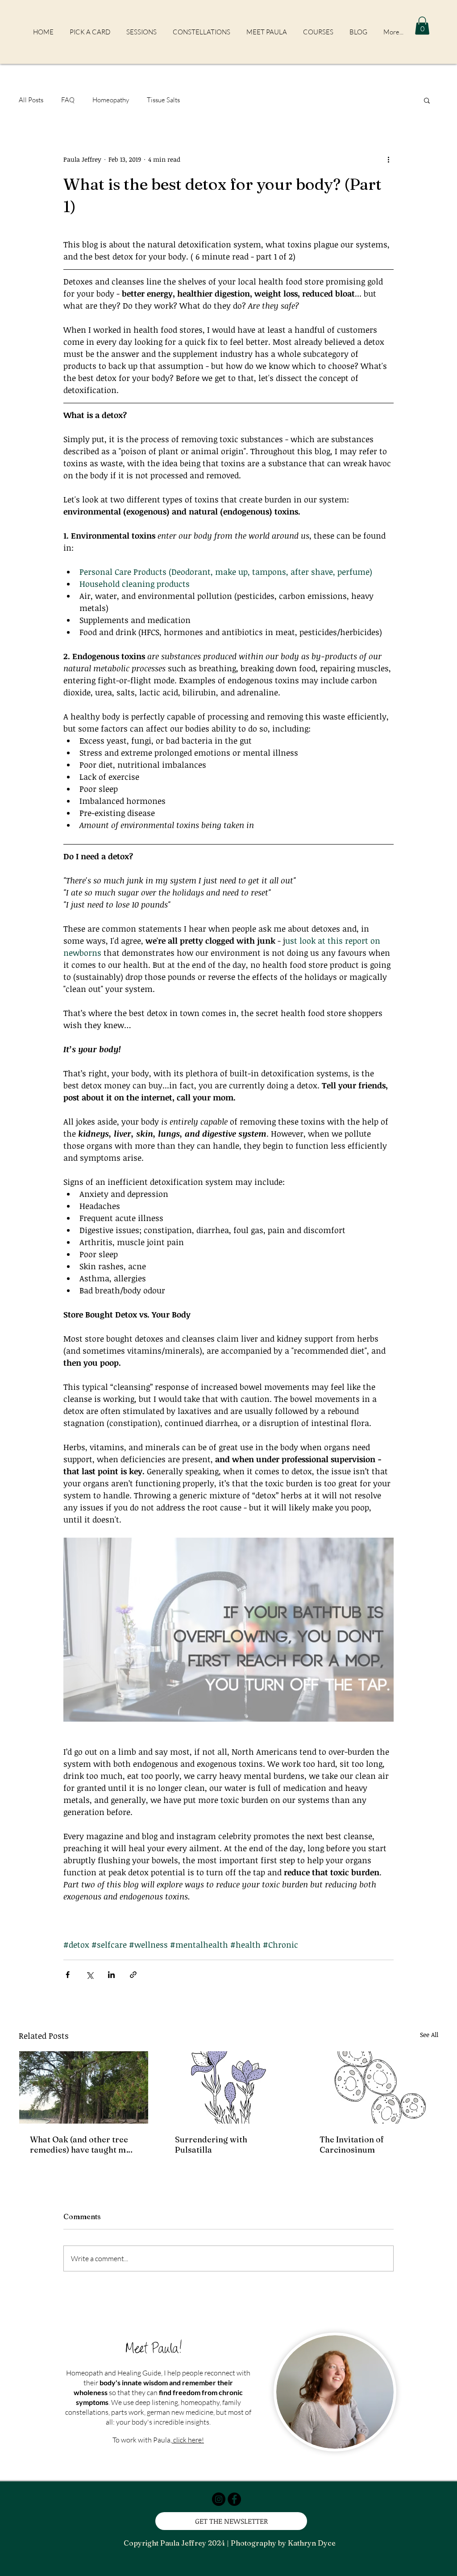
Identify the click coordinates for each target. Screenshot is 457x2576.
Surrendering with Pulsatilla (211, 2145)
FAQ (68, 100)
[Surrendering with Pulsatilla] (229, 2087)
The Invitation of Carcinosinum (352, 2145)
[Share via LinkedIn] (111, 1975)
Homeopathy (111, 100)
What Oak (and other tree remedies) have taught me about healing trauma (80, 2145)
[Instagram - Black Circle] (219, 2499)
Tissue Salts (163, 100)
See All (429, 2034)
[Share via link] (133, 1975)
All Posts (31, 100)
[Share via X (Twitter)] (89, 1975)
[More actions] (388, 159)
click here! (188, 2440)
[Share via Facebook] (68, 1975)
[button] (422, 26)
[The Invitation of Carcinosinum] (373, 2087)
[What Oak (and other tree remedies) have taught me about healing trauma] (84, 2087)
